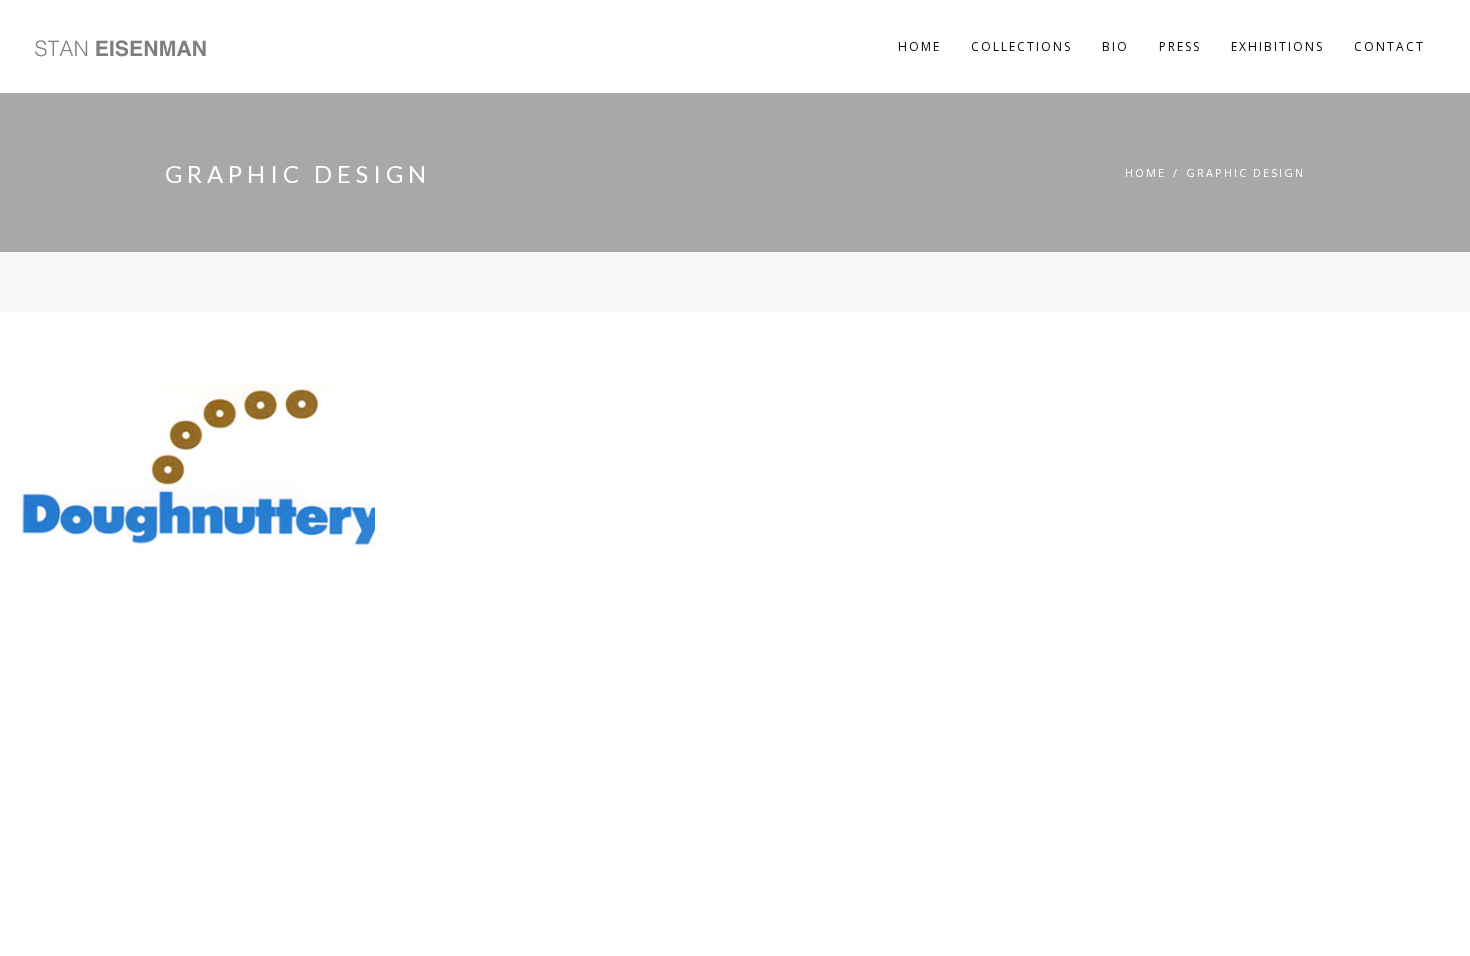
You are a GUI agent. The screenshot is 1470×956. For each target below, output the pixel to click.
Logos (93, 344)
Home (1145, 172)
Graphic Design (1245, 172)
